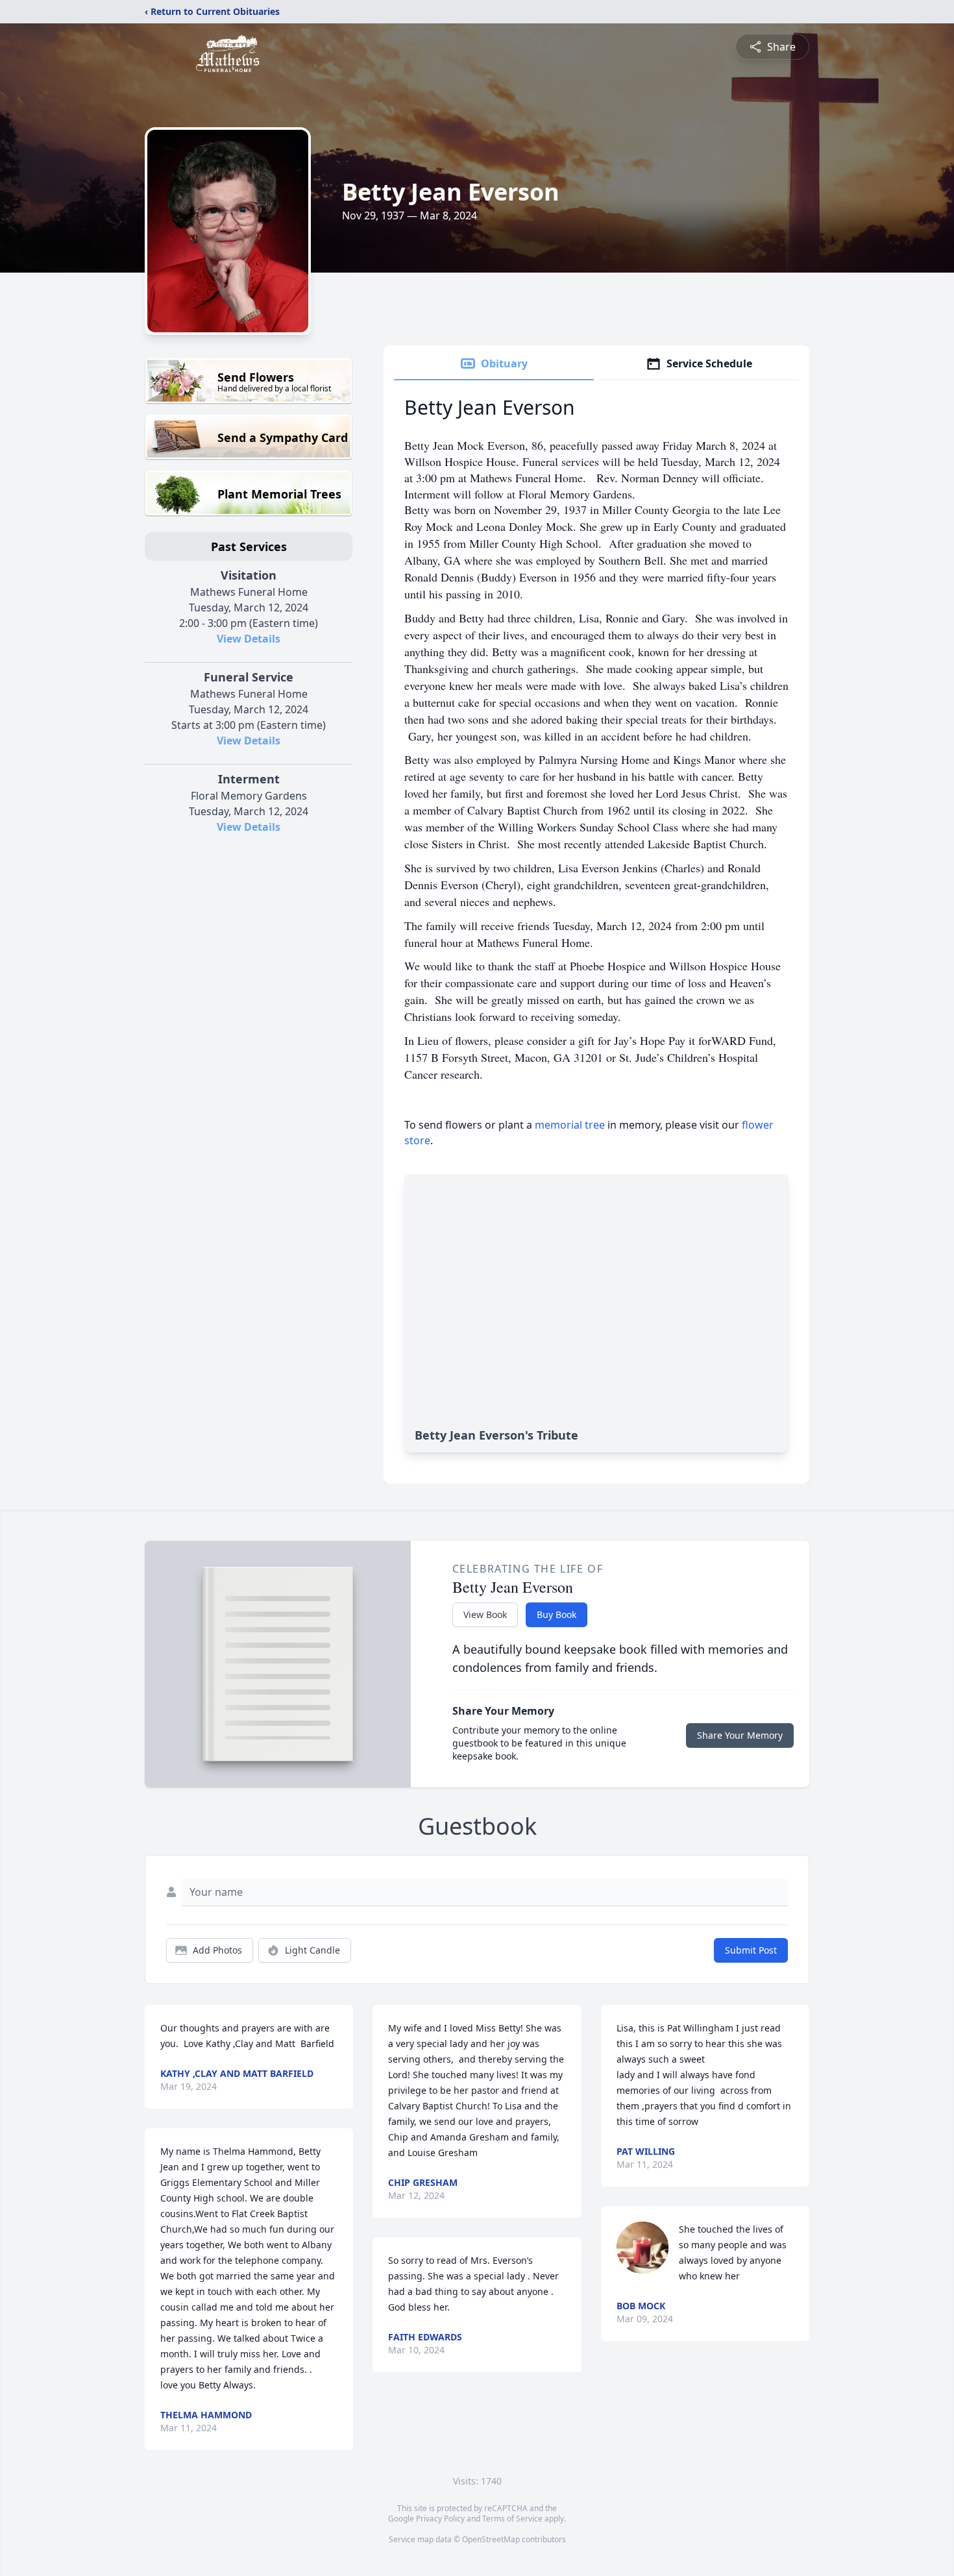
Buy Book (556, 1614)
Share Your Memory (740, 1735)
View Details (249, 639)
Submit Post (751, 1950)
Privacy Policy (440, 2519)
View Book (485, 1614)
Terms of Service (512, 2519)
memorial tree (570, 1125)
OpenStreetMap (491, 2539)
